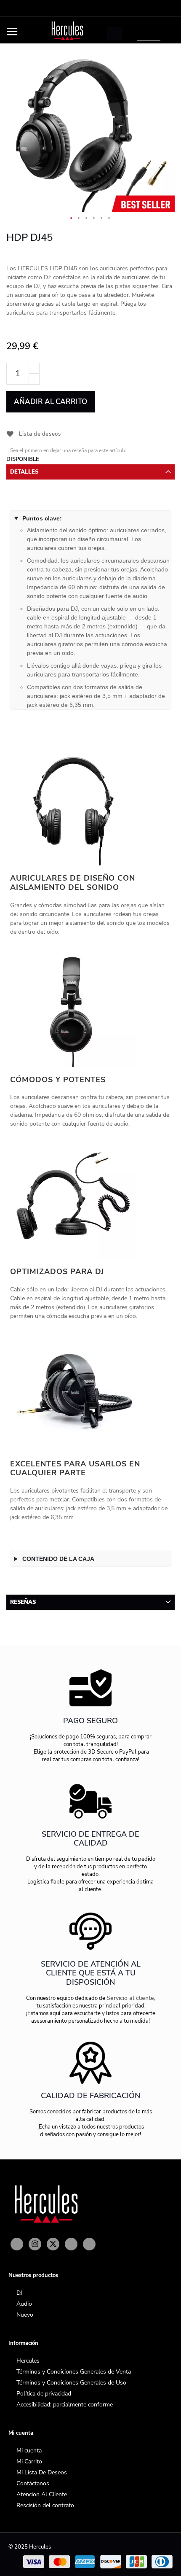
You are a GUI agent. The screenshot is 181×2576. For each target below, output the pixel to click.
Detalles (24, 472)
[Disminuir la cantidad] (34, 379)
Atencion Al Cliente (42, 2494)
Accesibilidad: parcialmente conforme (65, 2405)
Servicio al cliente (130, 1998)
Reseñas (23, 1602)
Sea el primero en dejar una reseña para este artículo (68, 450)
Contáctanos (33, 2483)
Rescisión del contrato (45, 2505)
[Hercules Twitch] (89, 2244)
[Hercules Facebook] (17, 2244)
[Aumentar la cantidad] (34, 368)
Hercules (28, 2361)
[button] (72, 218)
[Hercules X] (53, 2244)
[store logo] (67, 31)
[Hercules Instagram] (35, 2244)
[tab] (90, 472)
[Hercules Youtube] (71, 2244)
